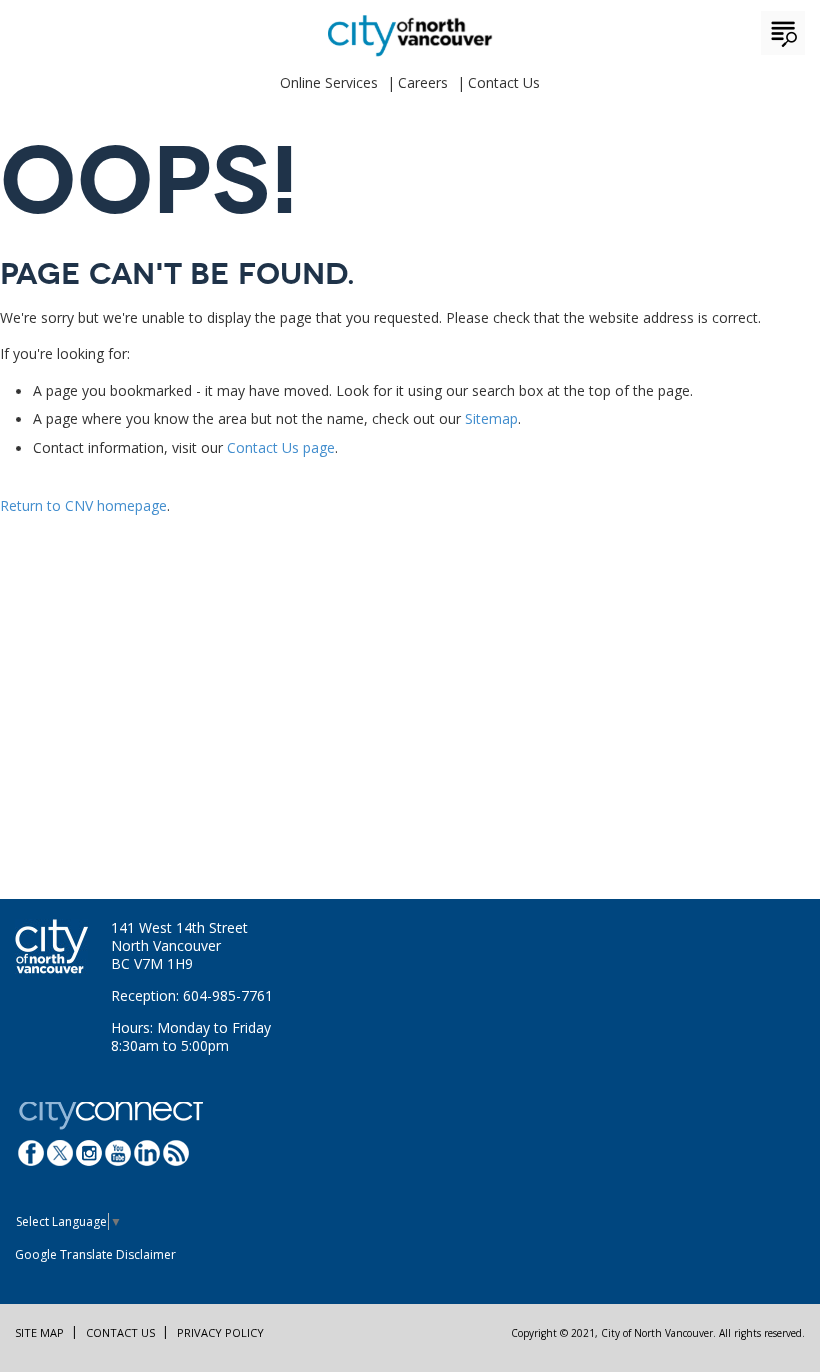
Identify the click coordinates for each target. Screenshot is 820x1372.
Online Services (329, 82)
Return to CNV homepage (83, 505)
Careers (423, 82)
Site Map (39, 1332)
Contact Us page (281, 447)
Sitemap (491, 418)
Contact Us (504, 82)
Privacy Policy (220, 1332)
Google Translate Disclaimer (95, 1254)
